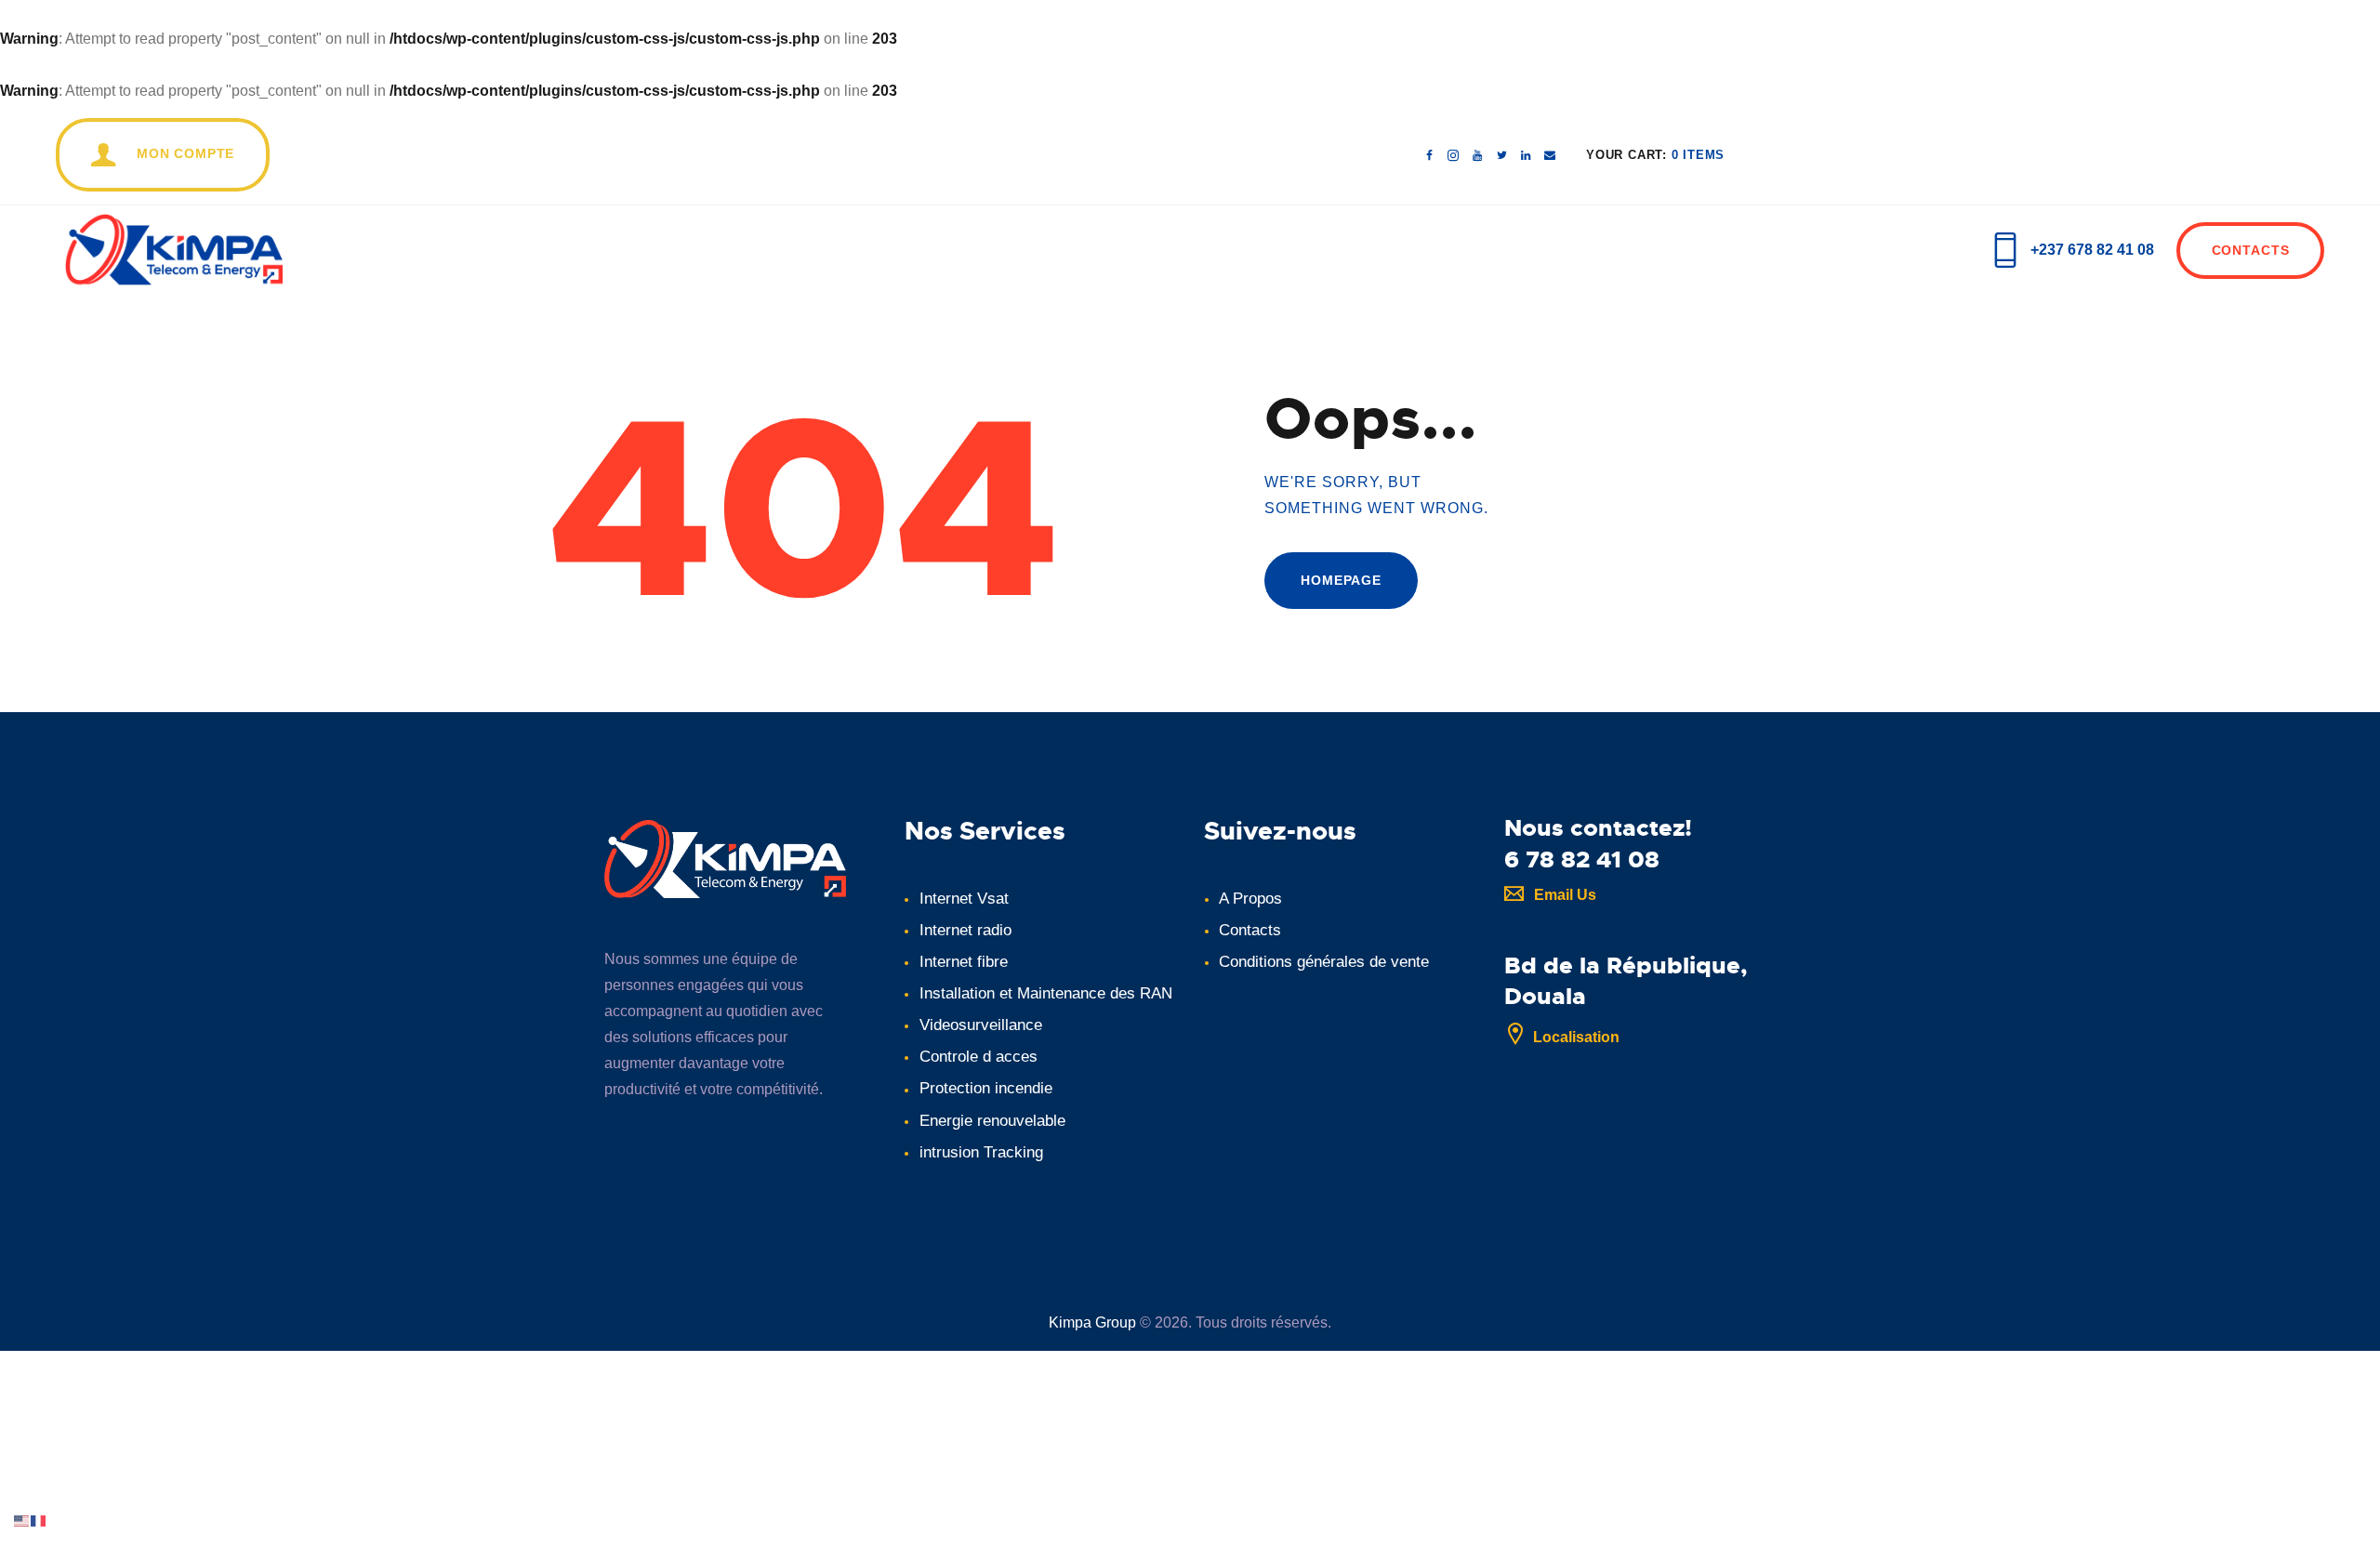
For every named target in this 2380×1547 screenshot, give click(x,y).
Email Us (1565, 895)
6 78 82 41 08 (1582, 859)
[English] (22, 1520)
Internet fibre (964, 962)
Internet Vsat (964, 899)
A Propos (1250, 899)
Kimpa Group (1092, 1322)
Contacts (1250, 930)
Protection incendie (986, 1088)
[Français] (39, 1520)
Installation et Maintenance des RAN (1046, 993)
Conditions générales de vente (1324, 962)
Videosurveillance (981, 1025)
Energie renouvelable (992, 1121)
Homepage (1341, 580)
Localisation (1576, 1037)
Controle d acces (978, 1057)
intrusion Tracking (981, 1152)
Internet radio (965, 930)
